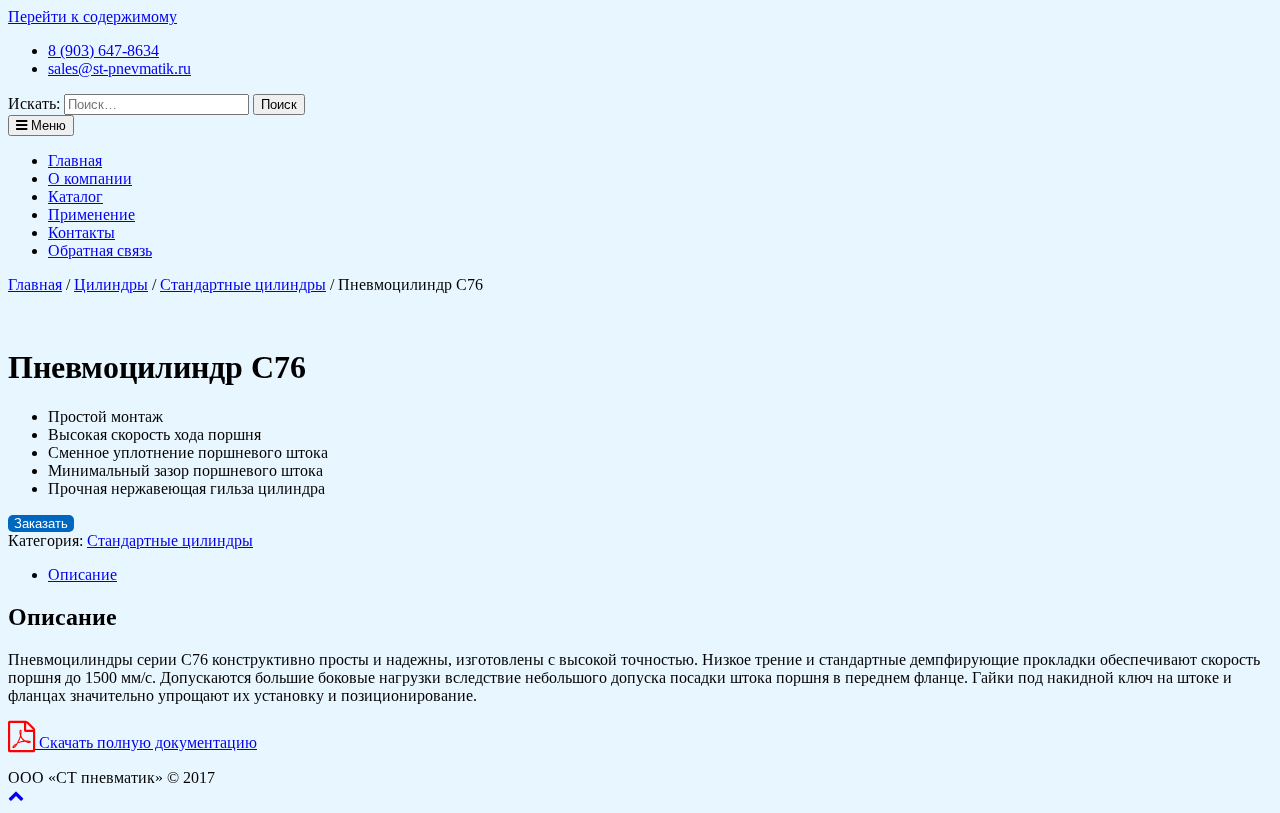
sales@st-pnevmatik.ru (119, 68)
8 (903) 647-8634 (103, 50)
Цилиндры (111, 284)
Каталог (75, 196)
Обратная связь (100, 250)
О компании (90, 178)
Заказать (41, 523)
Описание (82, 574)
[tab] (660, 575)
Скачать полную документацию (146, 742)
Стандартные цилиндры (243, 284)
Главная (75, 160)
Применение (91, 214)
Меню (46, 125)
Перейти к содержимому (92, 16)
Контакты (81, 232)
